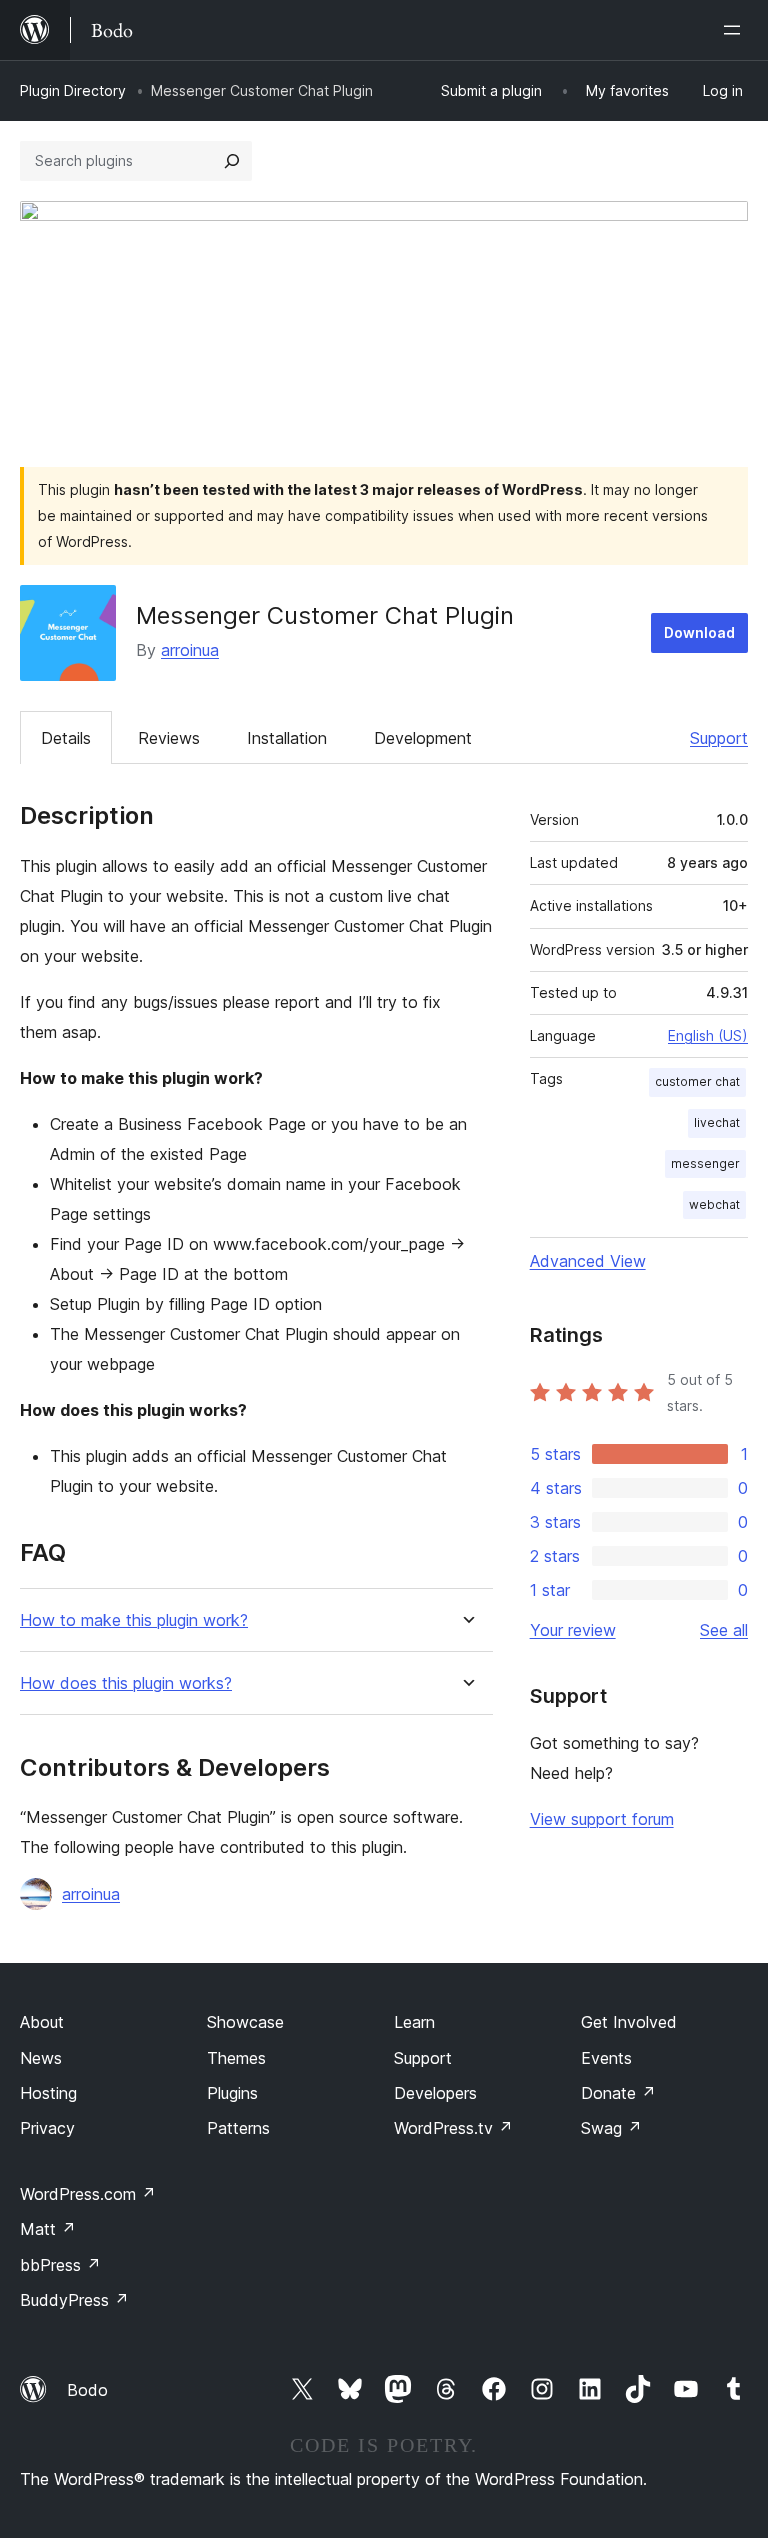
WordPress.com (88, 2194)
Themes (236, 2058)
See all (724, 1630)
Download (699, 632)
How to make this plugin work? (134, 1620)
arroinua (190, 650)
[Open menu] (736, 30)
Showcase (245, 2022)
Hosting (48, 2093)
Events (606, 2058)
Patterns (238, 2128)
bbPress (60, 2265)
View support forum (602, 1819)
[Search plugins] (232, 161)
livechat (717, 1122)
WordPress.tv (453, 2128)
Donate (618, 2093)
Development (423, 738)
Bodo (87, 2390)
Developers (435, 2093)
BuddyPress (74, 2300)
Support (719, 738)
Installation (287, 738)
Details (66, 738)
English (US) (708, 1035)
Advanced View (588, 1261)
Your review (573, 1630)
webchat (714, 1204)
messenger (705, 1163)
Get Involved (629, 2022)
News (41, 2058)
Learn (414, 2022)
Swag (611, 2128)
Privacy (47, 2128)
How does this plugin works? (126, 1683)
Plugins (232, 2093)
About (42, 2022)
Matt (48, 2229)
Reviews (169, 738)
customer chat (697, 1081)
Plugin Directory (73, 90)
